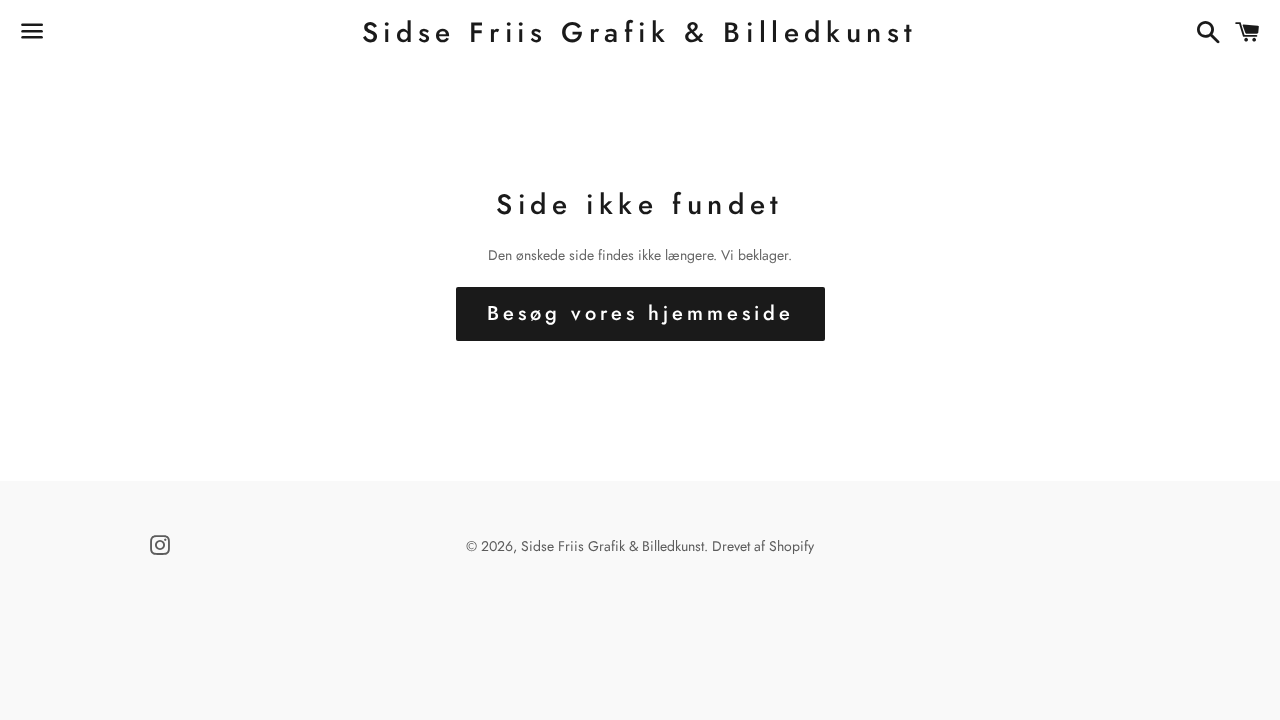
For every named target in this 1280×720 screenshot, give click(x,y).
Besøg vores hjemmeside (640, 313)
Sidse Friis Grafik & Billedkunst (640, 32)
